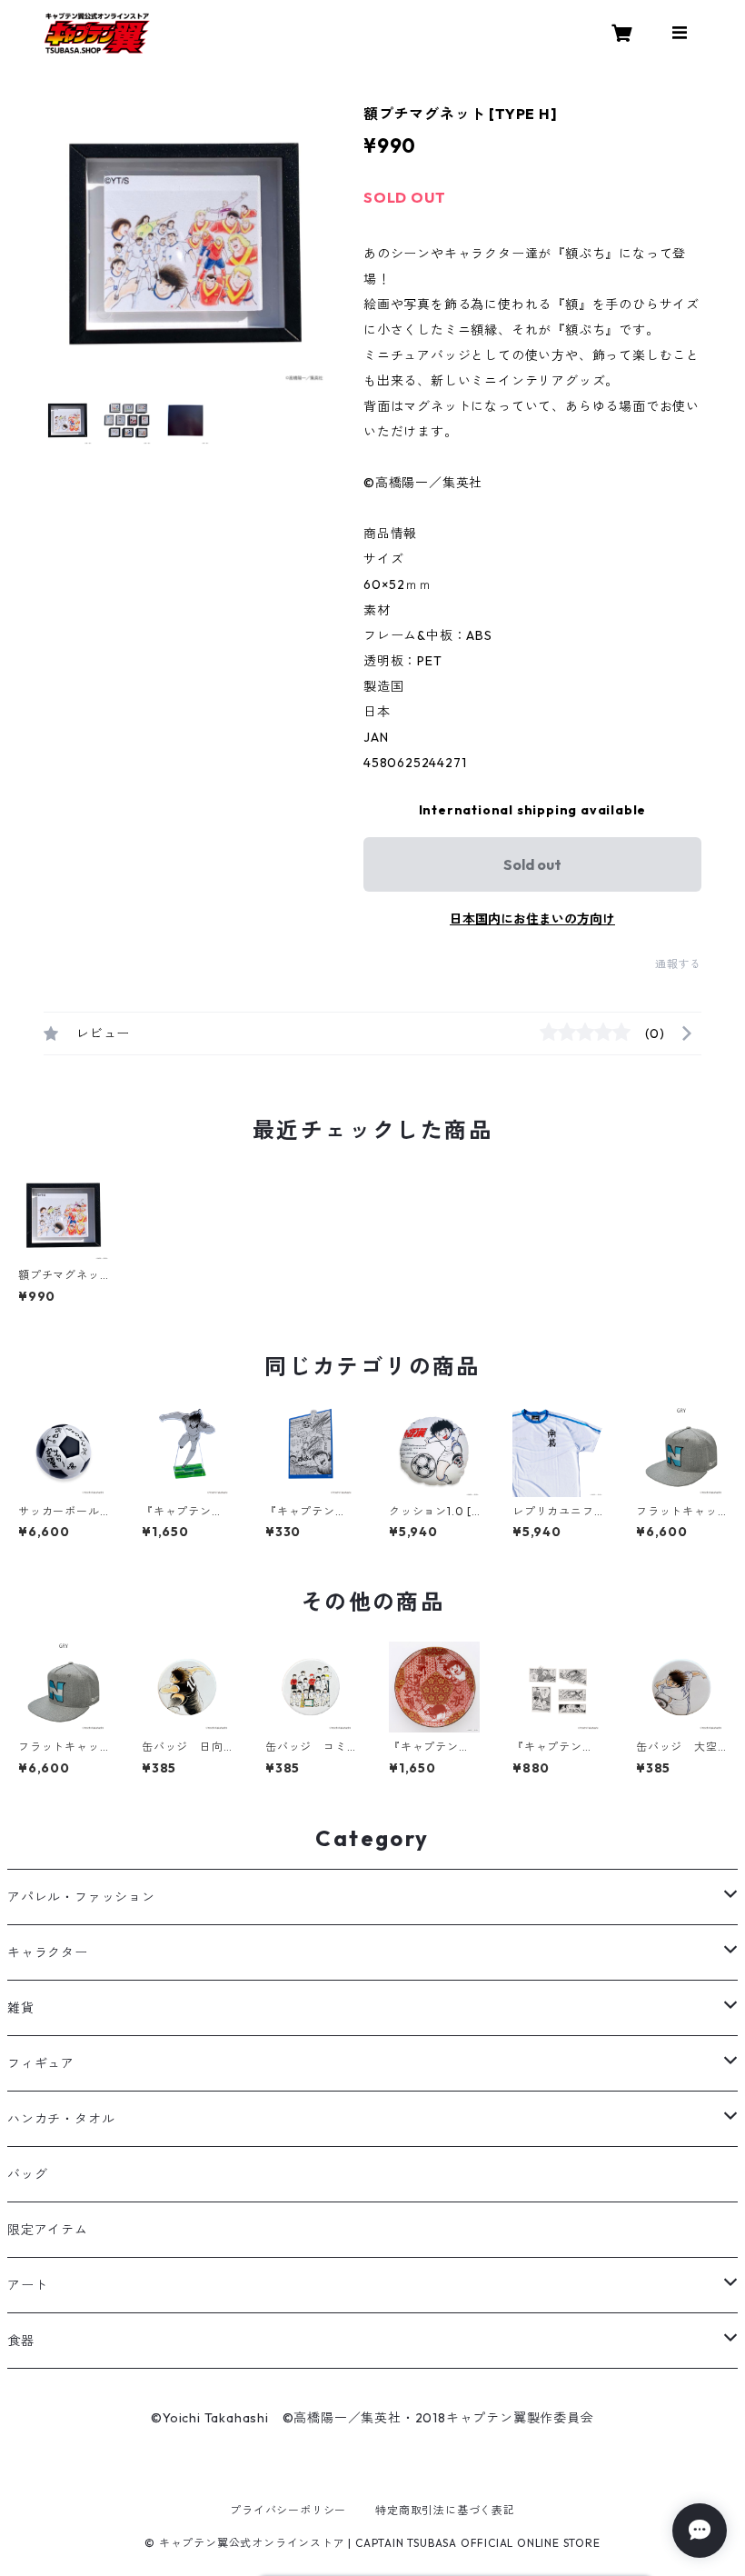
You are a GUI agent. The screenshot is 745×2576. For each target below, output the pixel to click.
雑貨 (21, 2008)
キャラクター (48, 1952)
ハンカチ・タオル (61, 2119)
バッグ (27, 2174)
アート (27, 2285)
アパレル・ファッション (81, 1897)
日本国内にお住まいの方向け (532, 919)
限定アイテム (48, 2230)
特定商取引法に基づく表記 (445, 2510)
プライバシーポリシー (288, 2510)
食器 (21, 2341)
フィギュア (41, 2063)
